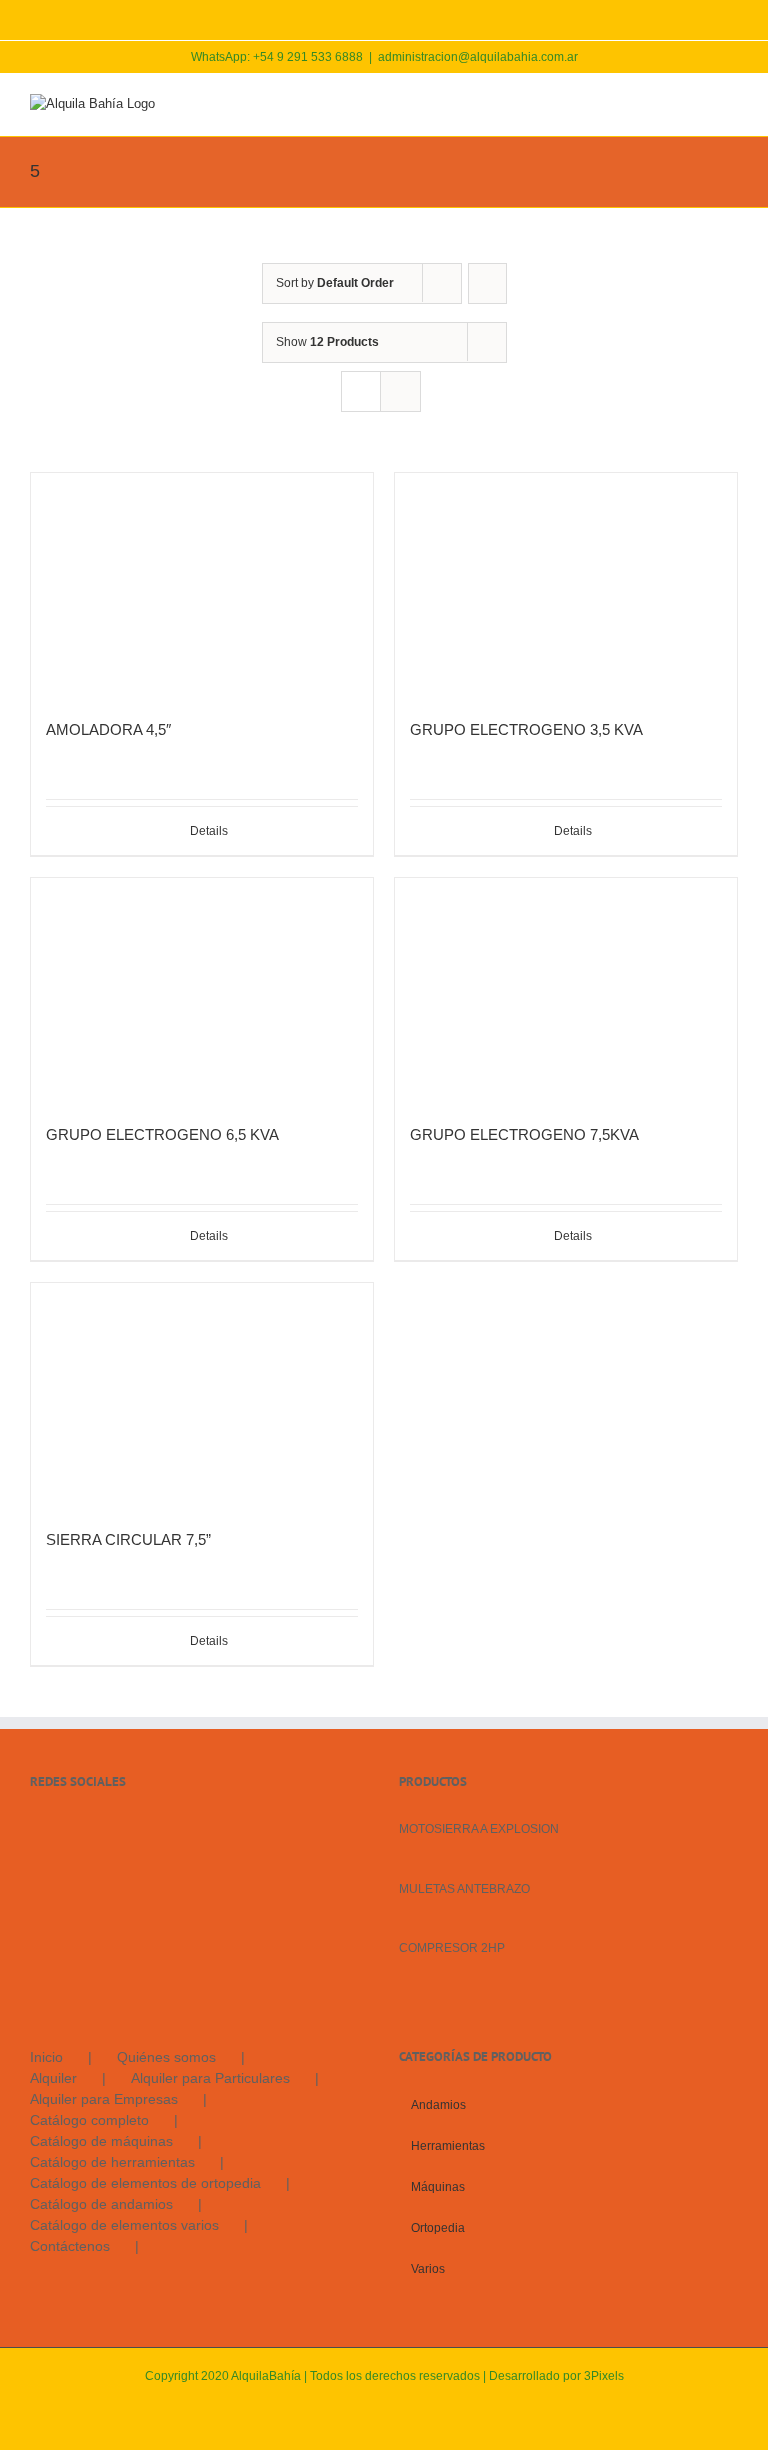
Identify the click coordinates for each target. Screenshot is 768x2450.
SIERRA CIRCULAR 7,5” (128, 1539)
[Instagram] (63, 1828)
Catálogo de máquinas (101, 2141)
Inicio (46, 2057)
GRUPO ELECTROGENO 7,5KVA (524, 1134)
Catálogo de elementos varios (124, 2225)
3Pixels (604, 2376)
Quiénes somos (166, 2057)
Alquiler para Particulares (210, 2078)
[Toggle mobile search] (694, 104)
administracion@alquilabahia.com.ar (478, 57)
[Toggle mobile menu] (730, 104)
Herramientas (448, 2146)
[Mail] (90, 1828)
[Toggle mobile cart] (658, 104)
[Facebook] (36, 1828)
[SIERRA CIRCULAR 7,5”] (202, 1396)
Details (209, 831)
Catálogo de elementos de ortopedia (145, 2183)
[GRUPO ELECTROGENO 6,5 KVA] (202, 991)
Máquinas (438, 2187)
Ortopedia (438, 2228)
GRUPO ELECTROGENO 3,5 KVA (526, 729)
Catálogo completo (89, 2120)
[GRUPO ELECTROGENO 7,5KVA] (566, 991)
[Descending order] (487, 283)
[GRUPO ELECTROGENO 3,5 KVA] (566, 586)
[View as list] (400, 391)
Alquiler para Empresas (104, 2099)
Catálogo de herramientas (112, 2162)
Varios (428, 2269)
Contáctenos (70, 2246)
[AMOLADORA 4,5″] (202, 586)
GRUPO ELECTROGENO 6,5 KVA (162, 1134)
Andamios (438, 2105)
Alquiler (53, 2078)
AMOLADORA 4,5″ (108, 729)
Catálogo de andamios (101, 2204)
